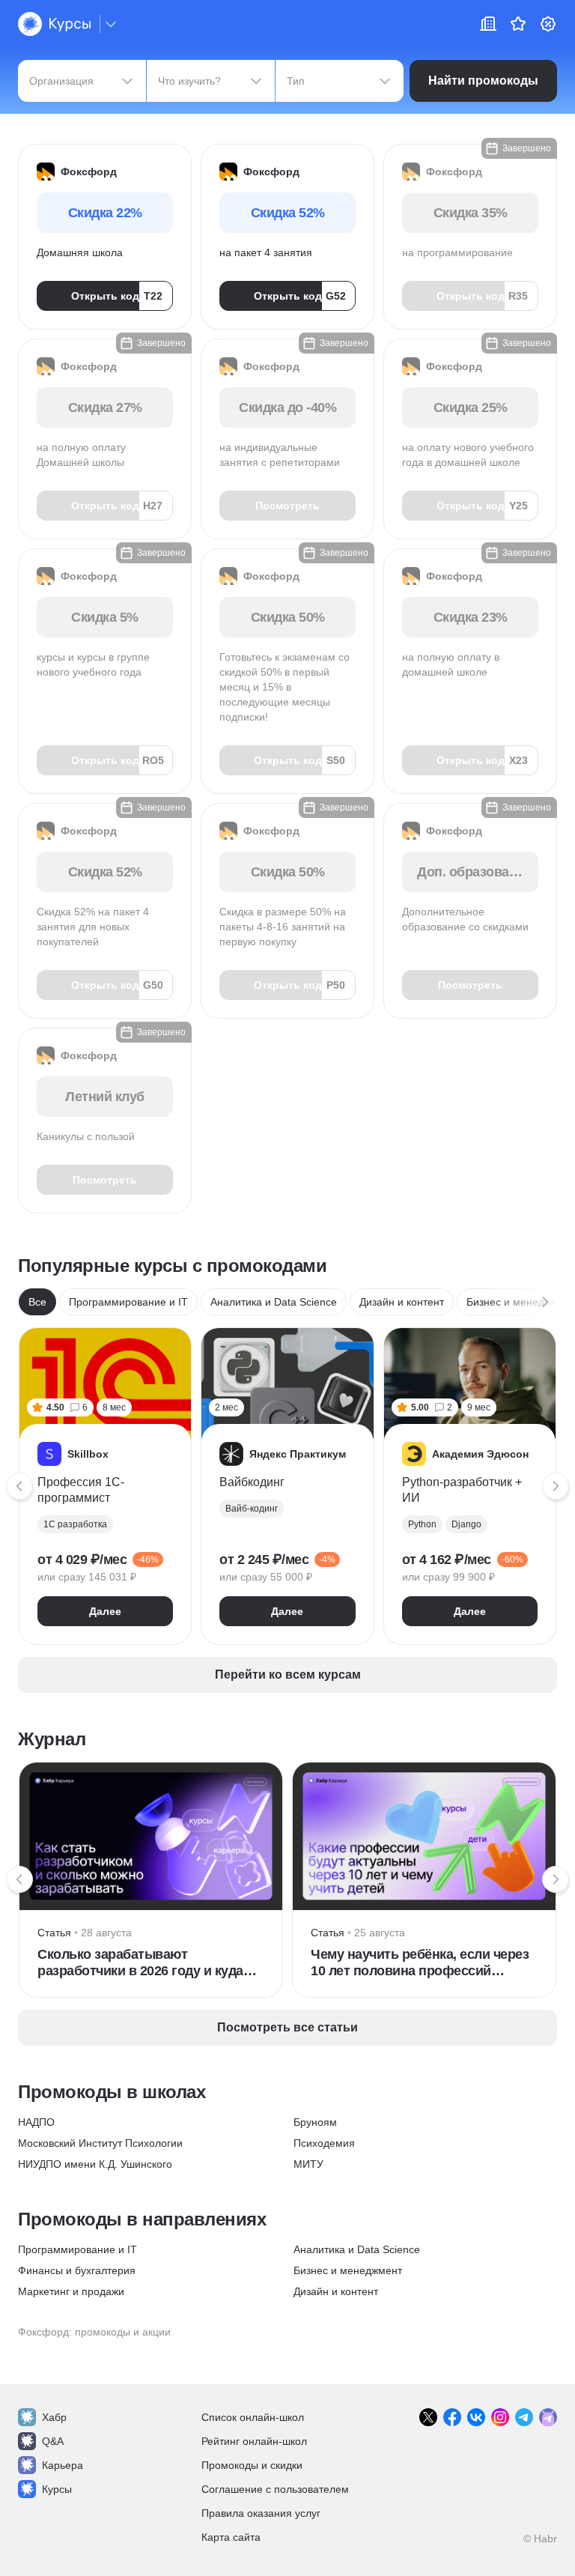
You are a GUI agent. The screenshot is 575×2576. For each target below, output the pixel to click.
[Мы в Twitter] (428, 2417)
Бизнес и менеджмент (348, 2270)
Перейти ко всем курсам (288, 1675)
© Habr (540, 2539)
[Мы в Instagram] (500, 2417)
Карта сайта (231, 2537)
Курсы (57, 2489)
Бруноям (315, 2122)
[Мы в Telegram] (524, 2417)
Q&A (53, 2441)
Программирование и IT (128, 1302)
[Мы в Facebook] (452, 2417)
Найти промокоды (483, 81)
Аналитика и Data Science (274, 1302)
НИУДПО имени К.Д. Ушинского (95, 2164)
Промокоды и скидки (252, 2465)
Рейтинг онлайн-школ (254, 2441)
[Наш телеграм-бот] (548, 2417)
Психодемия (324, 2143)
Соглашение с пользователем (275, 2489)
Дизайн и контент (402, 1302)
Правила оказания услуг (261, 2513)
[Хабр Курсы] (54, 24)
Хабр (54, 2417)
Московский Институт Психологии (100, 2143)
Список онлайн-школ (253, 2417)
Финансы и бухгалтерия (77, 2270)
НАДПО (36, 2122)
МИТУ (308, 2164)
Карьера (63, 2465)
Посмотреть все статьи (287, 2027)
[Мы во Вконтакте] (476, 2417)
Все (37, 1302)
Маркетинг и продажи (71, 2291)
